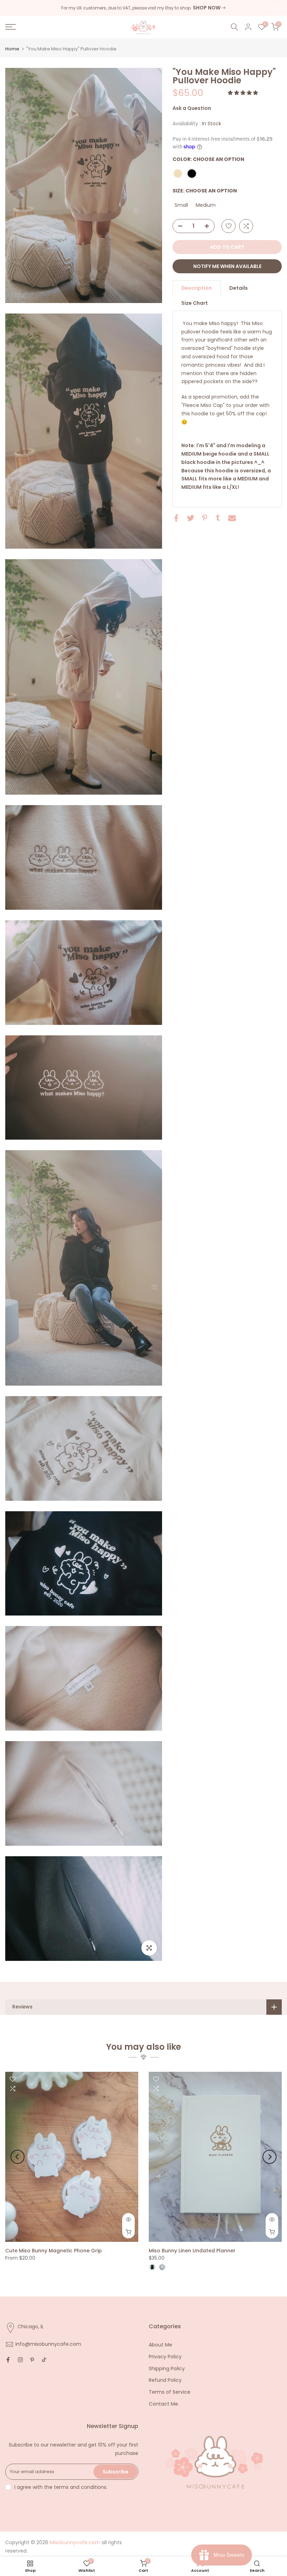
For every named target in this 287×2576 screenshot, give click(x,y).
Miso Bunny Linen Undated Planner (192, 2250)
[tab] (197, 288)
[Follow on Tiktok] (44, 2360)
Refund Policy (165, 2380)
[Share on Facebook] (176, 518)
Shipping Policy (167, 2369)
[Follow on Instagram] (20, 2360)
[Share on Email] (232, 518)
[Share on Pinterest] (205, 518)
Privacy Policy (165, 2357)
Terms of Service (170, 2392)
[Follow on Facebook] (8, 2360)
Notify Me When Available (227, 266)
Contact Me (163, 2404)
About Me (160, 2345)
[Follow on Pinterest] (32, 2360)
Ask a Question (192, 108)
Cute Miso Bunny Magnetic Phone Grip (54, 2250)
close (15, 8)
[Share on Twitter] (191, 518)
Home (12, 49)
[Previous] (17, 2157)
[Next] (269, 2157)
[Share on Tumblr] (218, 518)
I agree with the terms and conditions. (61, 2487)
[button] (244, 93)
